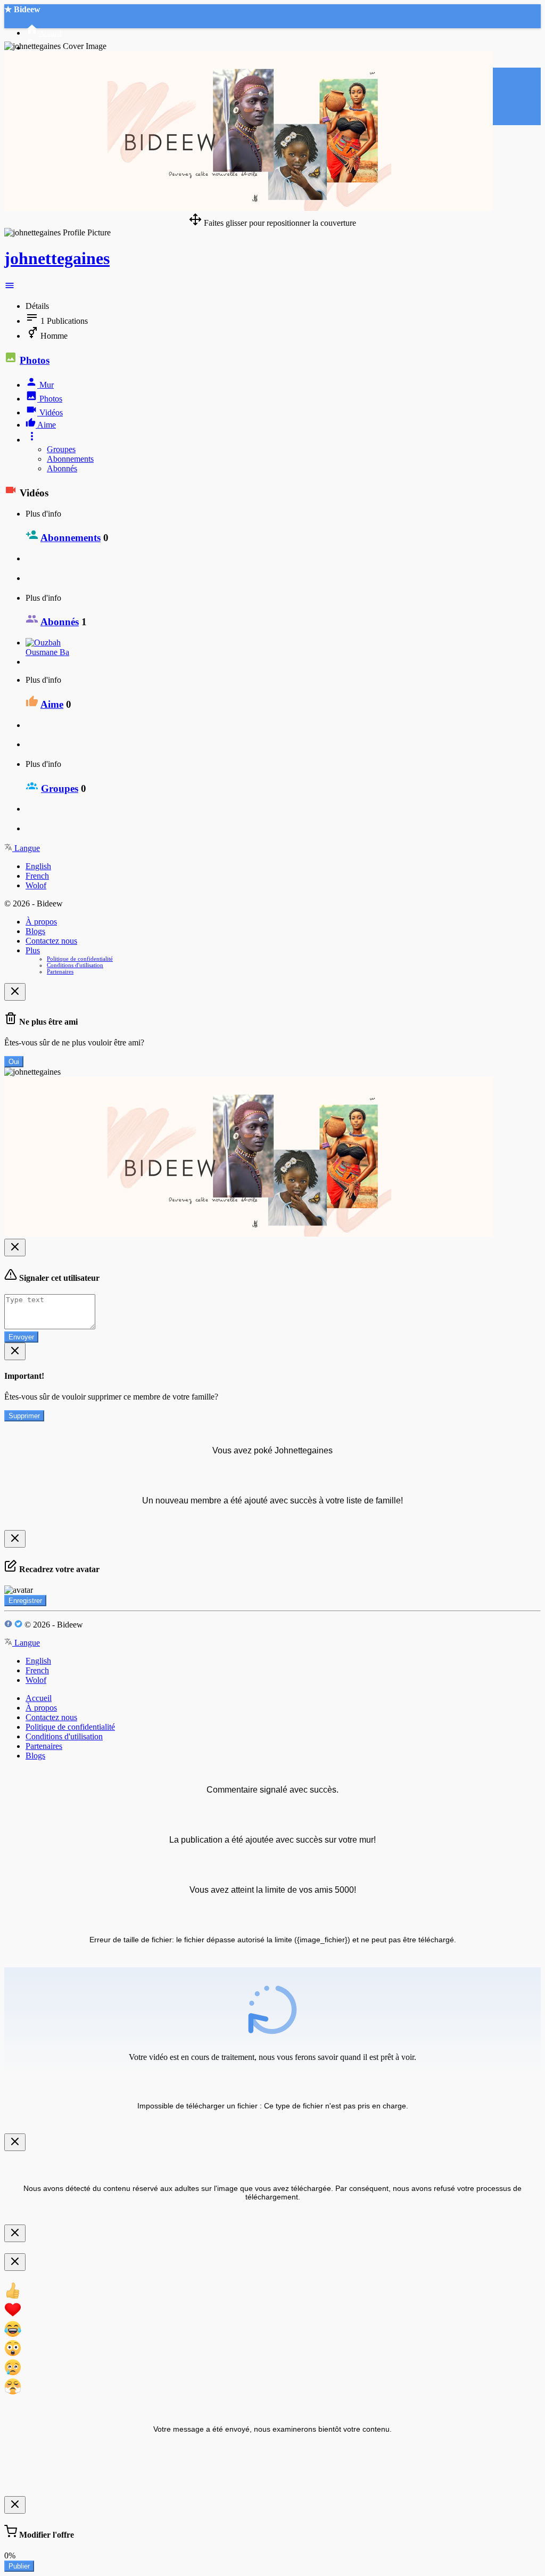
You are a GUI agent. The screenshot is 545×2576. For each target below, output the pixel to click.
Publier (19, 2566)
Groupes (61, 449)
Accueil (39, 1698)
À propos (41, 922)
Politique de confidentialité (80, 959)
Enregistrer (25, 1601)
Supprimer (24, 1416)
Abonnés (62, 468)
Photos (35, 360)
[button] (10, 288)
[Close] (15, 992)
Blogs (35, 931)
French (37, 876)
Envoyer (21, 1337)
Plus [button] (33, 950)
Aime (52, 704)
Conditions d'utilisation (75, 965)
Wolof (36, 885)
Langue (26, 848)
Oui (14, 1062)
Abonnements (70, 459)
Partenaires (60, 971)
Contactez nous (51, 941)
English (38, 866)
